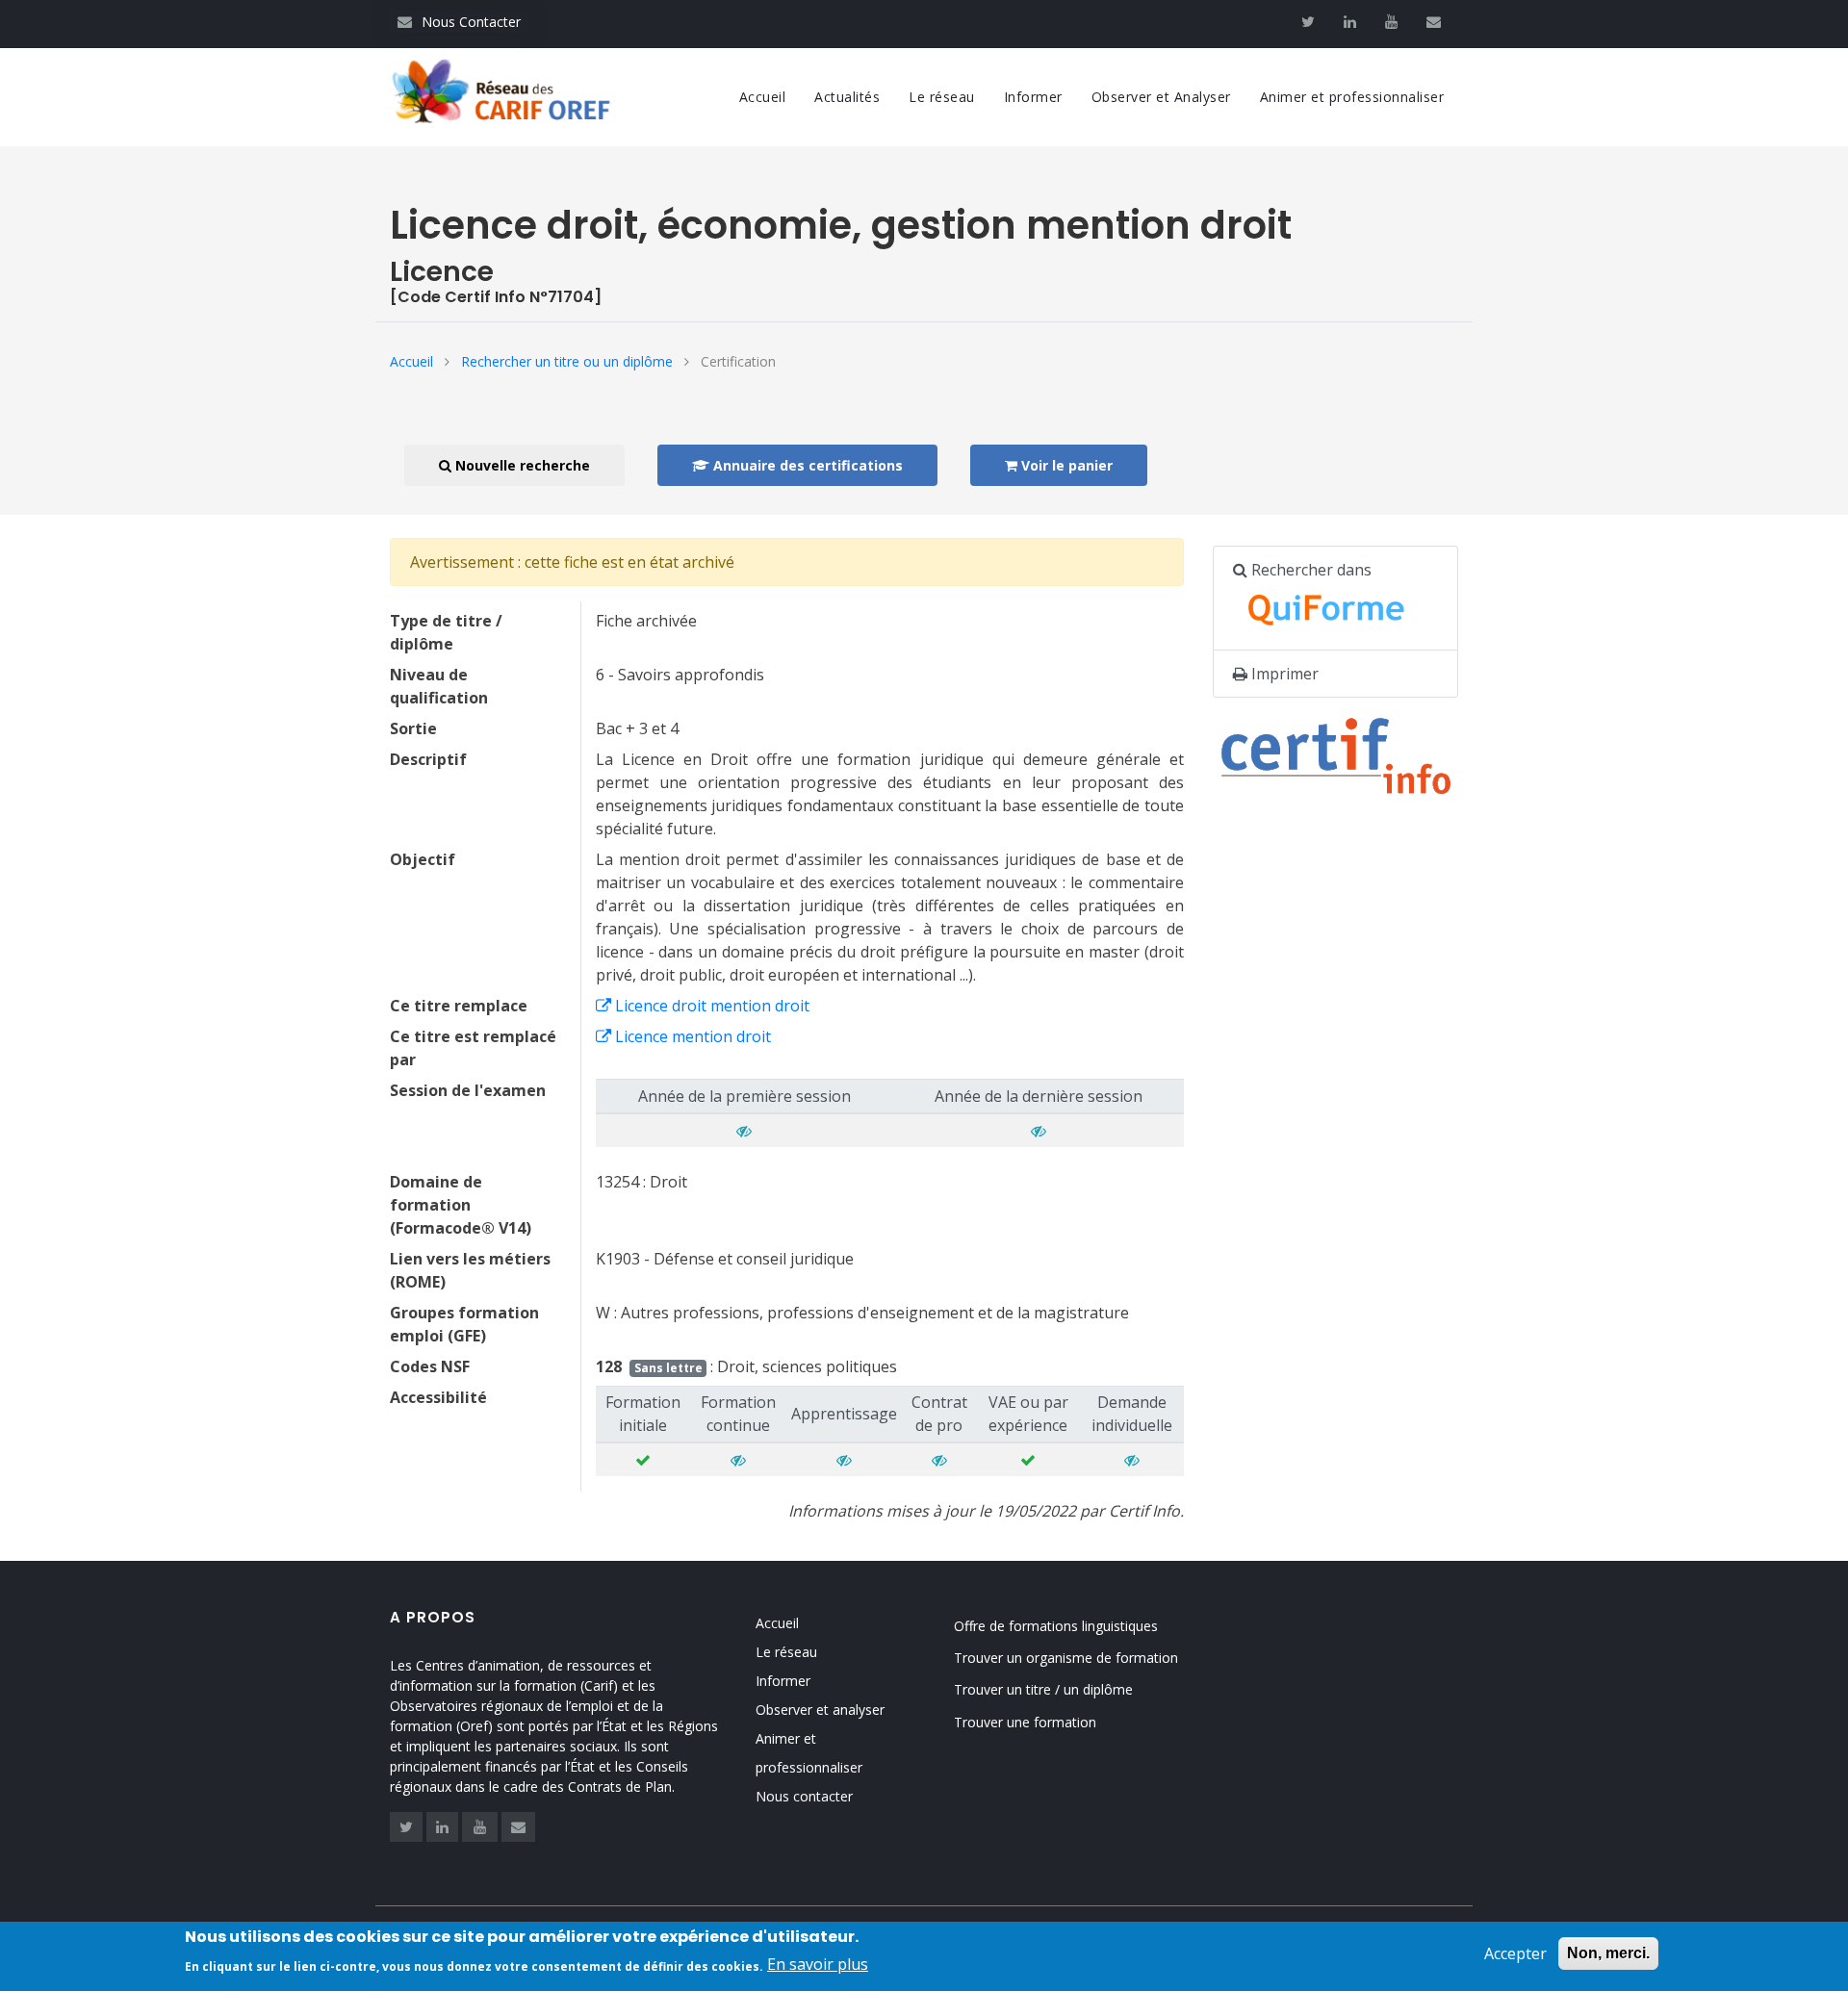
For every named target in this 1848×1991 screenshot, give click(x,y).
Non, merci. (1608, 1953)
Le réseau (942, 97)
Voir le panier (1065, 465)
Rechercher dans (1309, 570)
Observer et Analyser (1161, 97)
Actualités (847, 97)
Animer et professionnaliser (1352, 97)
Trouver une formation (1025, 1722)
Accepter (1515, 1953)
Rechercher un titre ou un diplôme (567, 361)
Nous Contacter (459, 22)
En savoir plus (818, 1964)
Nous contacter (804, 1796)
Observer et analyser (820, 1710)
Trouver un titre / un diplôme (1043, 1689)
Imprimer (1283, 674)
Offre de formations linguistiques (1056, 1626)
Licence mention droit (691, 1036)
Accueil (763, 97)
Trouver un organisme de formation (1066, 1658)
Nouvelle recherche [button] (521, 465)
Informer (1033, 97)
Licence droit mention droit (710, 1006)
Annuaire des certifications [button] (806, 465)
